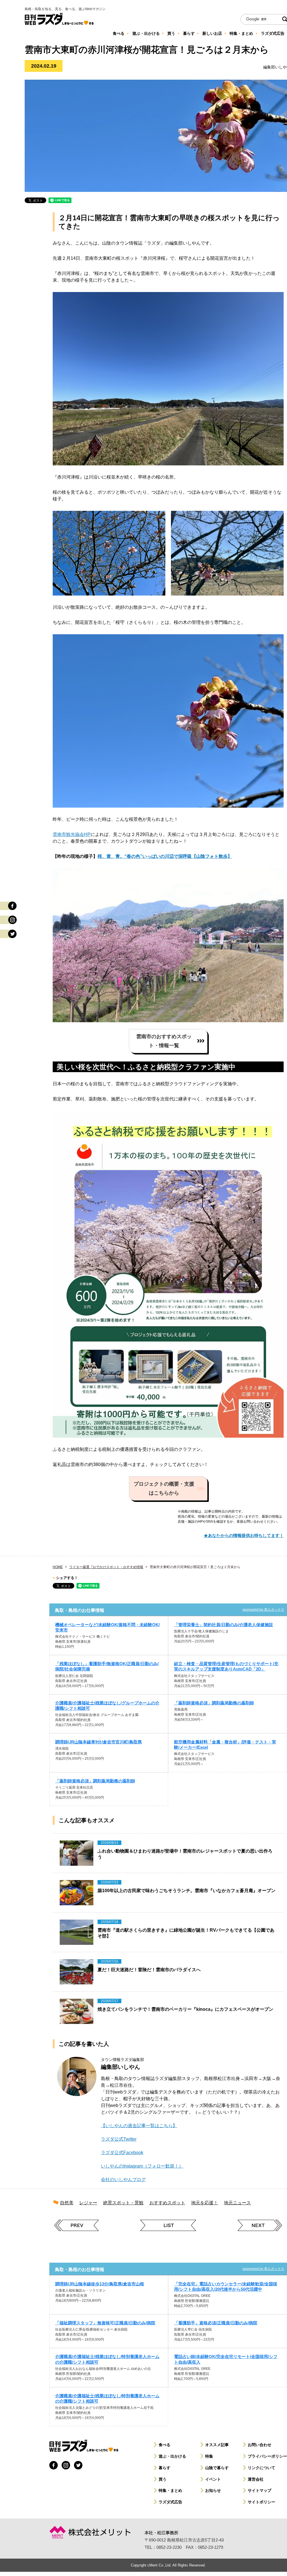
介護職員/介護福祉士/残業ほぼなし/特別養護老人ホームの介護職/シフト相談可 (107, 2359)
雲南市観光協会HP (72, 834)
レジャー (88, 2203)
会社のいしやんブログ (123, 2179)
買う (163, 2479)
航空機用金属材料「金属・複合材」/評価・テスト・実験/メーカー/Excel (225, 1745)
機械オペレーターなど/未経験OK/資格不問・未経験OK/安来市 (107, 1627)
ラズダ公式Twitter (119, 2139)
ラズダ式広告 (170, 2502)
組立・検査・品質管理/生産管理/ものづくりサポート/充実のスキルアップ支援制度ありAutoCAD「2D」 (226, 1666)
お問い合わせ (260, 2445)
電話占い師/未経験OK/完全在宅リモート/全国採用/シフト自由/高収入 (226, 2359)
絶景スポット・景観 (123, 2203)
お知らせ (213, 2490)
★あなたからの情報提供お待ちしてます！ (244, 1535)
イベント (213, 2479)
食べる (165, 2445)
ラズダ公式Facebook (122, 2153)
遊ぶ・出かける (172, 2456)
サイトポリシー (261, 2502)
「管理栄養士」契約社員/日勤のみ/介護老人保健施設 (224, 1625)
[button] (168, 1041)
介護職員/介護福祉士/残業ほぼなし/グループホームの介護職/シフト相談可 (107, 1706)
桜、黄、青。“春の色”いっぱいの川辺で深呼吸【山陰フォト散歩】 (165, 856)
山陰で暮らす (217, 2468)
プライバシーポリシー (267, 2456)
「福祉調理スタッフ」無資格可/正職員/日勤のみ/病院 (105, 2323)
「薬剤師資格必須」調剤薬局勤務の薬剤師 (214, 1703)
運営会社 (256, 2479)
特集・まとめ (170, 2490)
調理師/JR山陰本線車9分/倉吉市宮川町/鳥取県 (99, 1742)
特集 (209, 2456)
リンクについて (261, 2468)
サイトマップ (260, 2490)
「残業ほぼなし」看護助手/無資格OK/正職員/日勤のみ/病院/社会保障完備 (107, 1666)
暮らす (165, 2468)
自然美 (67, 2203)
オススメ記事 (217, 2445)
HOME (58, 1567)
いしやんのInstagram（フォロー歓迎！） (142, 2166)
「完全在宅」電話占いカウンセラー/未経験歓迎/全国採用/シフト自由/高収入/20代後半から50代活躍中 (226, 2287)
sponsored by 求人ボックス (263, 1610)
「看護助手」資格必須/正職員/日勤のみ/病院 (216, 2323)
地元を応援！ (205, 2203)
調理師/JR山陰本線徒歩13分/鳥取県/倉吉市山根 (100, 2284)
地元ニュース (237, 2203)
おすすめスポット (167, 2203)
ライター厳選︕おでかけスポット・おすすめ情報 (106, 1567)
